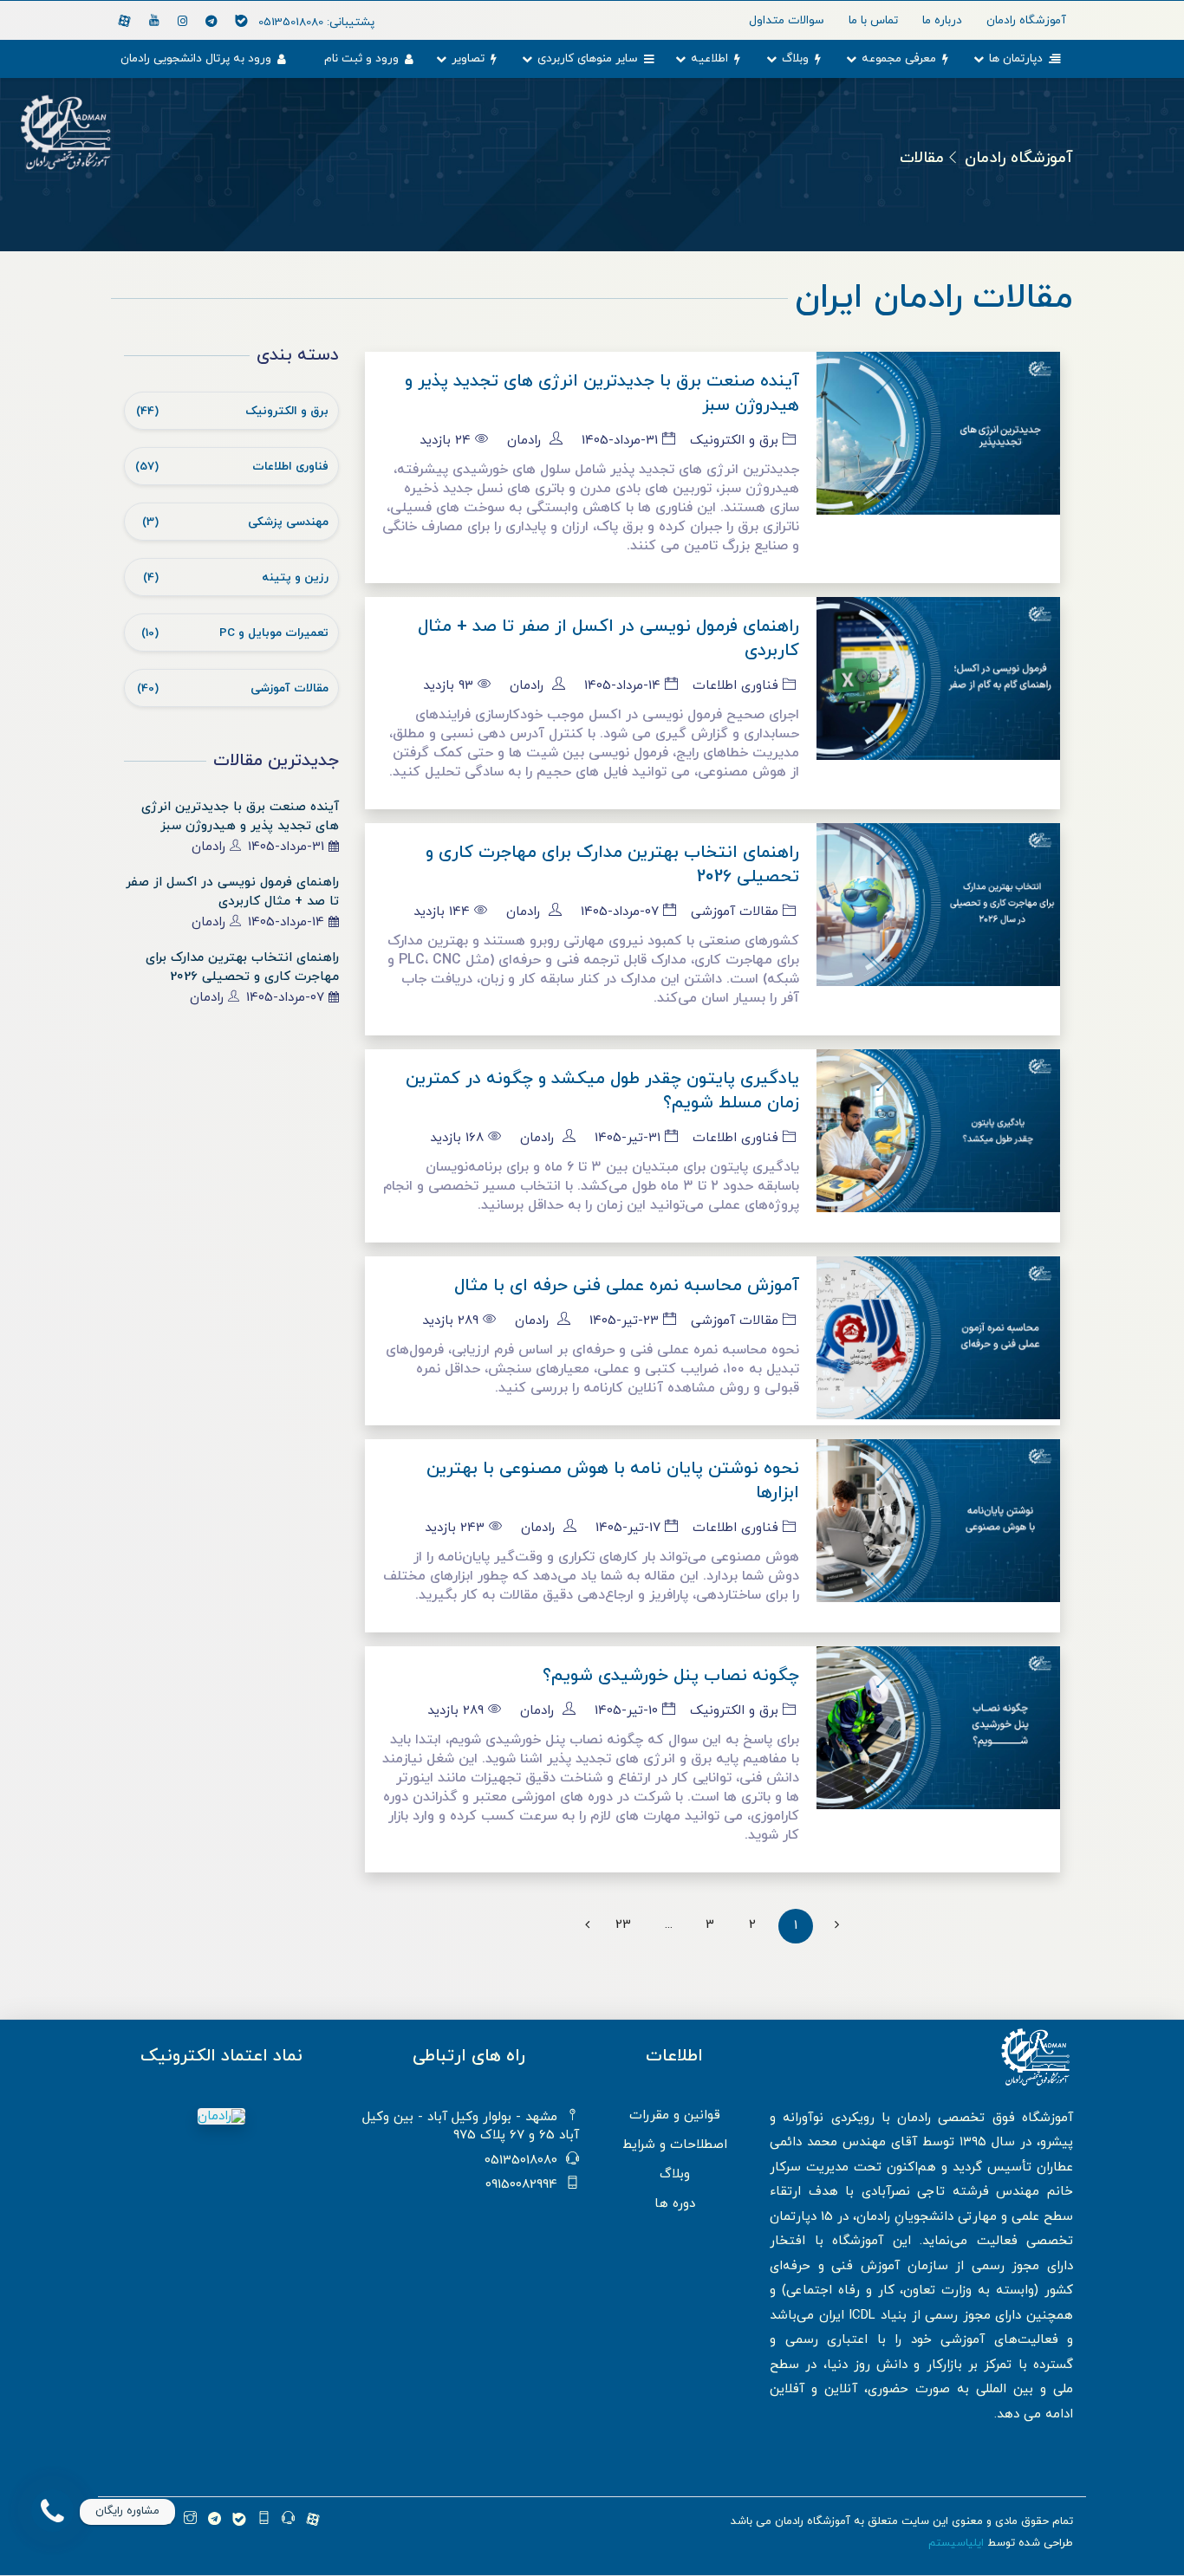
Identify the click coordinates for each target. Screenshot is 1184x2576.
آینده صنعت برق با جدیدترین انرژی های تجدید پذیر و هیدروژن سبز (240, 817)
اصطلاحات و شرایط (675, 2145)
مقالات (922, 158)
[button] (52, 2511)
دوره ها (675, 2204)
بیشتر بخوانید (939, 463)
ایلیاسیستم (956, 2543)
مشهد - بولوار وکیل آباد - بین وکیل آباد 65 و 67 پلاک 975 (471, 2126)
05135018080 (316, 22)
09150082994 (521, 2185)
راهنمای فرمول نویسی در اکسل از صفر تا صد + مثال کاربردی (232, 892)
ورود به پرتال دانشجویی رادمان (196, 58)
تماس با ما (873, 20)
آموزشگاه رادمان (1019, 158)
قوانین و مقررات (675, 2115)
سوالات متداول (787, 20)
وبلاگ (795, 58)
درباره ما (942, 20)
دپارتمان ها (1016, 58)
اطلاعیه (709, 58)
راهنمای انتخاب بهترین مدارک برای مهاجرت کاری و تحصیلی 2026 (242, 967)
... (669, 1925)
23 (623, 1925)
